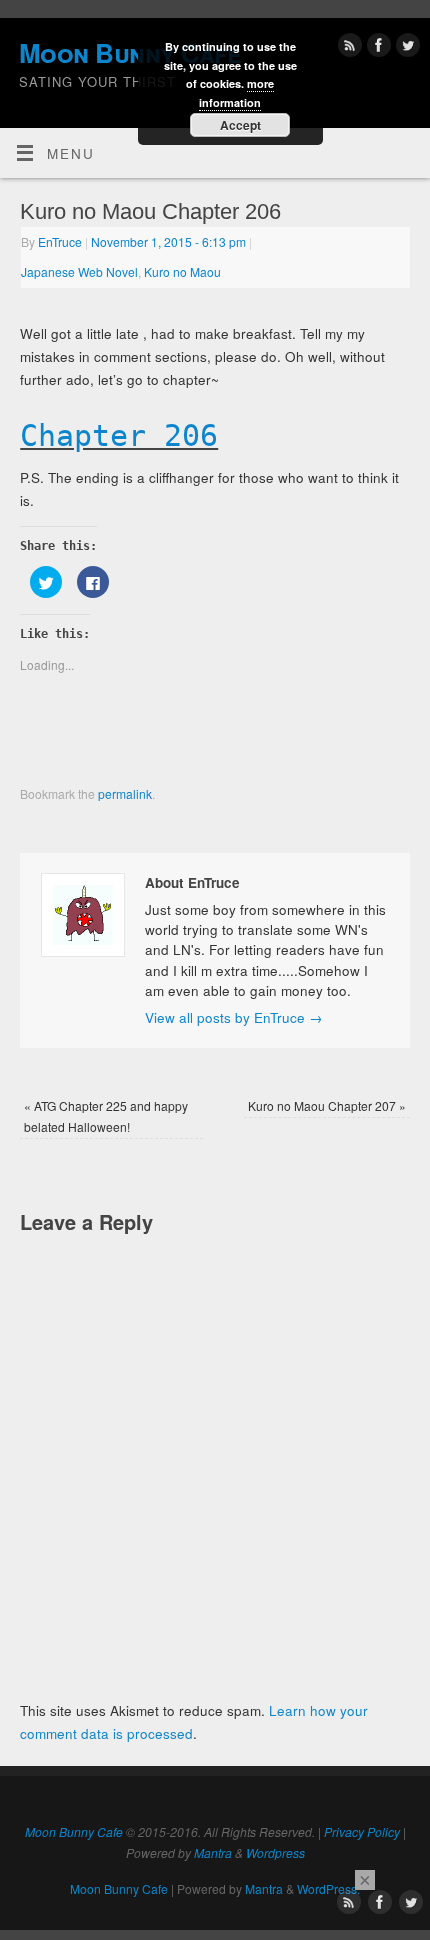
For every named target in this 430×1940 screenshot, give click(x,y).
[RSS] (347, 48)
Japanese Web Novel (79, 271)
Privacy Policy (362, 1831)
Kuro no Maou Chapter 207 (327, 1105)
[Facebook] (376, 48)
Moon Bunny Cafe (74, 1831)
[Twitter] (405, 48)
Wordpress (275, 1852)
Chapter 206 (119, 435)
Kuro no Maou (182, 271)
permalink (125, 793)
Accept (240, 125)
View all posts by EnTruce (234, 1017)
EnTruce (60, 241)
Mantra (213, 1852)
